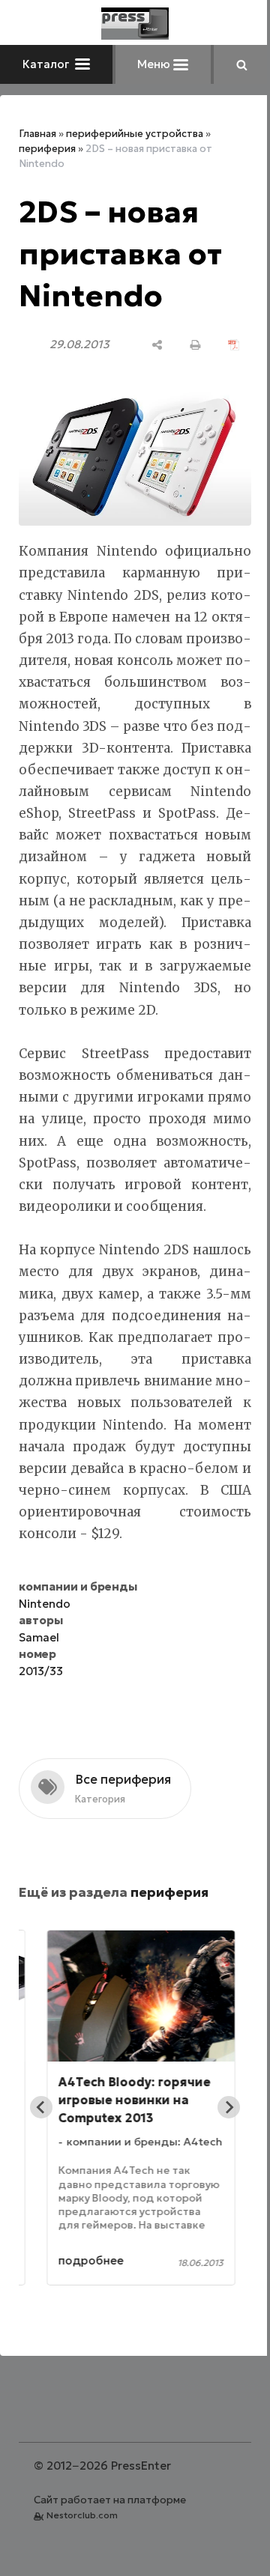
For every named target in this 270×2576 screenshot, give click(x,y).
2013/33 (41, 1730)
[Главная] (130, 24)
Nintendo (45, 1663)
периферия (47, 149)
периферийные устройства (135, 134)
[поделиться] (146, 345)
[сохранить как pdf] (222, 345)
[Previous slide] (41, 2166)
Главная (37, 134)
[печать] (184, 345)
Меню (150, 64)
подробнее (91, 2320)
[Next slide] (217, 2166)
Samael (39, 1696)
